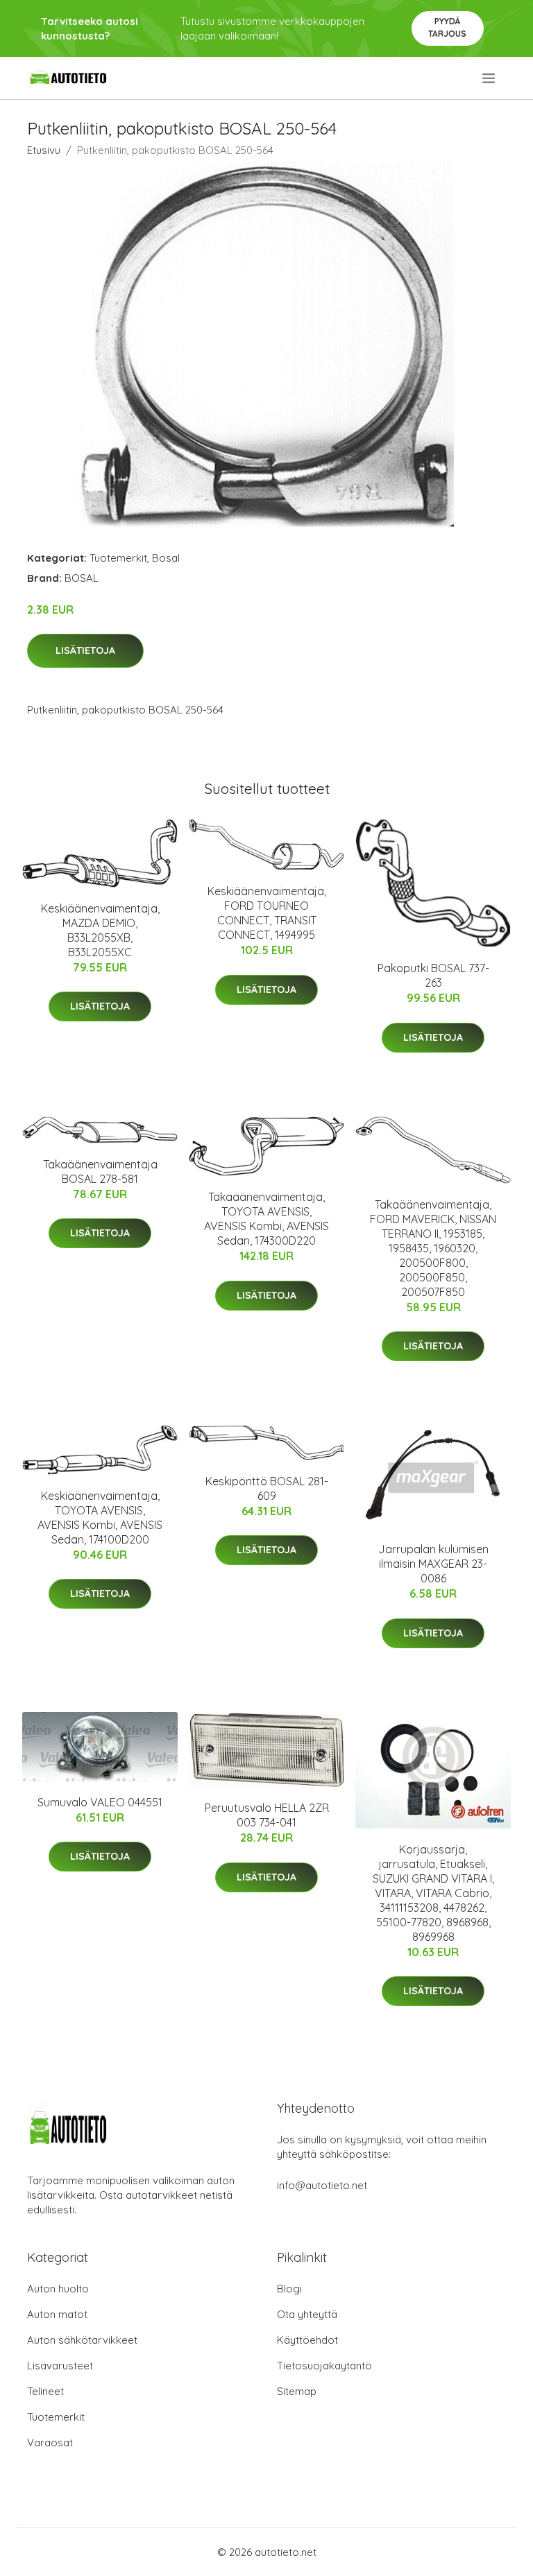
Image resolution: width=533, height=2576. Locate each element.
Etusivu (44, 150)
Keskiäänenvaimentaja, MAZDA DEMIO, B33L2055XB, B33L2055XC (100, 930)
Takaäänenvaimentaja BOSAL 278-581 (100, 1172)
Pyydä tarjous (447, 27)
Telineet (45, 2391)
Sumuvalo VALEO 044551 (100, 1802)
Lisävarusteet (60, 2366)
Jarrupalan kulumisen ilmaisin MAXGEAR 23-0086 (433, 1564)
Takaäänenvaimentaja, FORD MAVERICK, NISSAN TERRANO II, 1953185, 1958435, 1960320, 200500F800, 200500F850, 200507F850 (433, 1248)
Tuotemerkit (118, 558)
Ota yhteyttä (307, 2314)
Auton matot (57, 2314)
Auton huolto (58, 2289)
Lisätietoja (85, 650)
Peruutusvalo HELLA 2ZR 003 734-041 (267, 1815)
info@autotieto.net (322, 2185)
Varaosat (50, 2443)
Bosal (166, 558)
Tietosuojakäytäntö (324, 2366)
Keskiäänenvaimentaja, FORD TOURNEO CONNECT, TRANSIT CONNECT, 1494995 (267, 913)
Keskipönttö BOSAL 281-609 (267, 1488)
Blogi (289, 2289)
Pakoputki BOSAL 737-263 (433, 975)
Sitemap (297, 2391)
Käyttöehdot (307, 2340)
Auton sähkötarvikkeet (82, 2340)
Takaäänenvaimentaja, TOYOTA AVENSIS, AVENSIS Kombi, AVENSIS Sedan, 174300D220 (266, 1219)
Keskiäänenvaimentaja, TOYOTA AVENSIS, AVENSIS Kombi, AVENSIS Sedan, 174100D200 (100, 1518)
